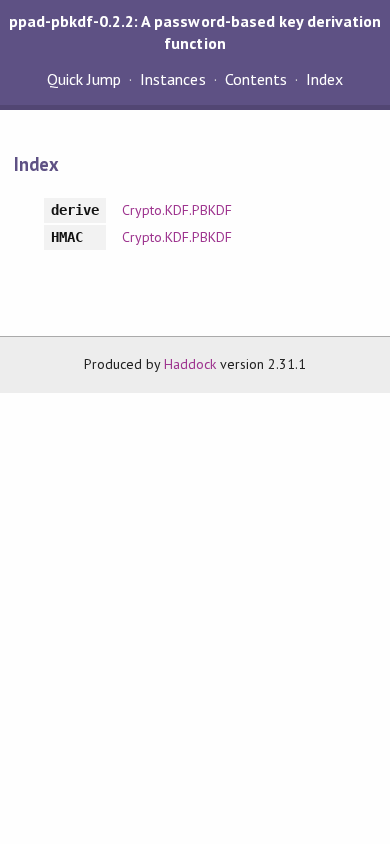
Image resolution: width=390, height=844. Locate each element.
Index (324, 79)
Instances (172, 79)
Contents (256, 79)
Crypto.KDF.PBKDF (177, 210)
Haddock (190, 364)
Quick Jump (84, 79)
